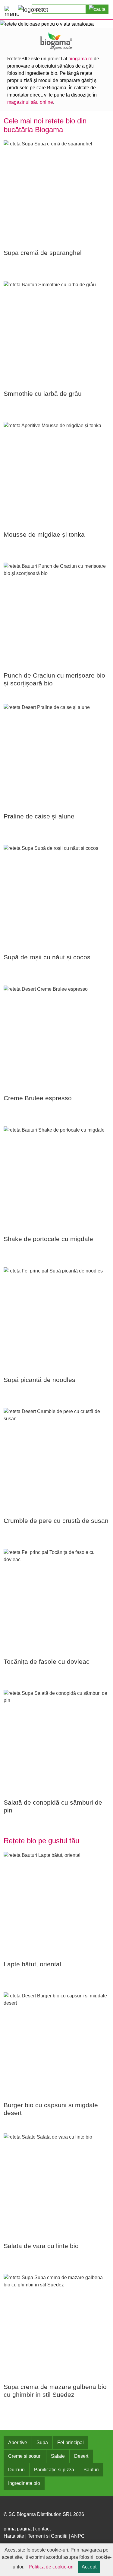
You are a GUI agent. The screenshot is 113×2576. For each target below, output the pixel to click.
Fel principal (71, 2443)
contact (43, 2529)
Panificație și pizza (54, 2470)
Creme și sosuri (25, 2456)
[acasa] (33, 9)
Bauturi (91, 2470)
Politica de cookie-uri (51, 2567)
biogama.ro (80, 59)
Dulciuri (16, 2470)
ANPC (78, 2536)
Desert (81, 2456)
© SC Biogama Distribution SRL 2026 (44, 2514)
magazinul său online (30, 102)
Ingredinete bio (24, 2483)
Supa (42, 2443)
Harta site (14, 2536)
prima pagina (18, 2529)
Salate (58, 2456)
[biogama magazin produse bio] (57, 41)
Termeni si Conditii (48, 2536)
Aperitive (18, 2443)
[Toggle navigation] (10, 10)
